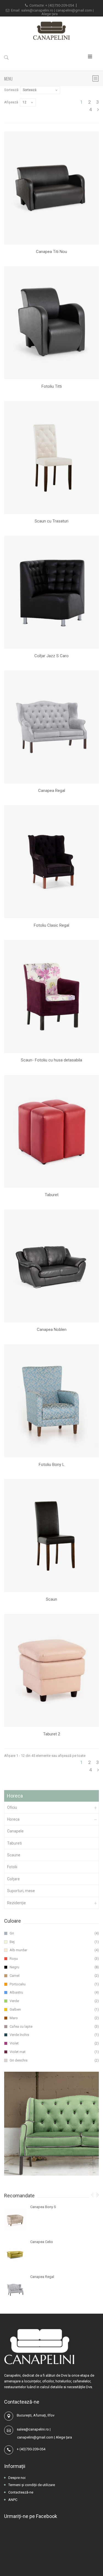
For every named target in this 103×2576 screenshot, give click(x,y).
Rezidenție (16, 1903)
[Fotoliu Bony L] (51, 1401)
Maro (14, 2018)
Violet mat (18, 2052)
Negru (14, 1967)
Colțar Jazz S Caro (51, 656)
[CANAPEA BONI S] (15, 2220)
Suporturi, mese (21, 1891)
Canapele (15, 1831)
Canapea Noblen (52, 1330)
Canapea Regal (52, 791)
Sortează (11, 90)
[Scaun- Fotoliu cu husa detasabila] (51, 997)
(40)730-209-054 (61, 5)
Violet (14, 2043)
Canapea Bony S (43, 2207)
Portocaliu (18, 1984)
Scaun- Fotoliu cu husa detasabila (51, 1060)
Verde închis (19, 2035)
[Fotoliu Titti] (51, 323)
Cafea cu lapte (21, 2026)
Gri (12, 1933)
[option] (51, 2255)
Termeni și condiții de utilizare (32, 2485)
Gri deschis (19, 2060)
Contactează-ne (21, 2492)
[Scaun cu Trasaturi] (51, 457)
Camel (15, 1976)
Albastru (16, 1992)
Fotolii (12, 1867)
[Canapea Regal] (51, 727)
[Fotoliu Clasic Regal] (51, 862)
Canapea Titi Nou (51, 252)
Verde (14, 2001)
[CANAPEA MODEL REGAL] (15, 2290)
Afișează (11, 102)
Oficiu (12, 1807)
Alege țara (50, 14)
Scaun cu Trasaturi (51, 521)
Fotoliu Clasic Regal (51, 925)
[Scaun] (51, 1536)
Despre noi (17, 2478)
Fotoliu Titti (52, 386)
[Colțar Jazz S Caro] (51, 592)
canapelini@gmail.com (74, 10)
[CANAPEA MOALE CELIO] (15, 2255)
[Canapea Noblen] (51, 1266)
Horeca (13, 1819)
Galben (15, 2009)
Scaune (14, 1855)
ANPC (13, 2500)
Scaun (51, 1599)
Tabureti (14, 1843)
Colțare (13, 1879)
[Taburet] (51, 1131)
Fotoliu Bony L (52, 1465)
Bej (12, 1942)
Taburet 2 (52, 1734)
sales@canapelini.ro (38, 10)
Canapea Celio (42, 2242)
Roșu (14, 1959)
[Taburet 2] (51, 1670)
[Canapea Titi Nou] (51, 188)
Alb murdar (18, 1950)
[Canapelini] (52, 31)
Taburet (52, 1195)
